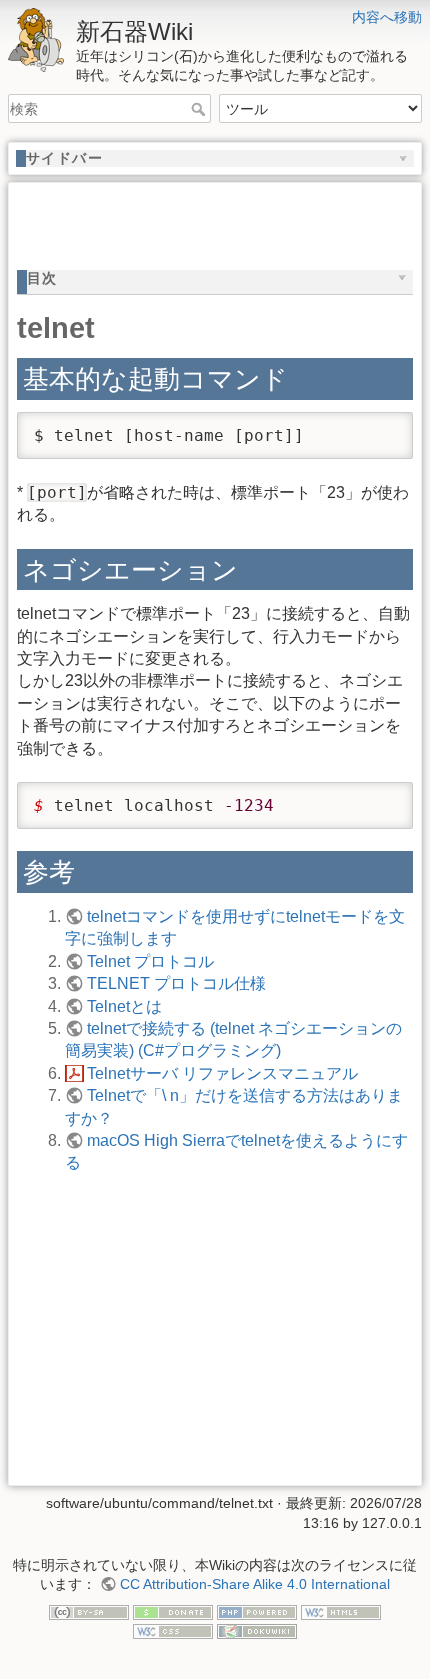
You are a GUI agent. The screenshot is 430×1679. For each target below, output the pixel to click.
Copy (379, 429)
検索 (200, 109)
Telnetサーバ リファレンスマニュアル (222, 1073)
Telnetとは (124, 1006)
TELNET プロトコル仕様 (176, 983)
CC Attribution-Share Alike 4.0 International (255, 1584)
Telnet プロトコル (150, 961)
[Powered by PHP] (257, 1611)
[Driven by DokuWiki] (257, 1630)
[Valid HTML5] (341, 1611)
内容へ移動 (387, 17)
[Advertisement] (223, 216)
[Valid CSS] (173, 1630)
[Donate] (173, 1611)
